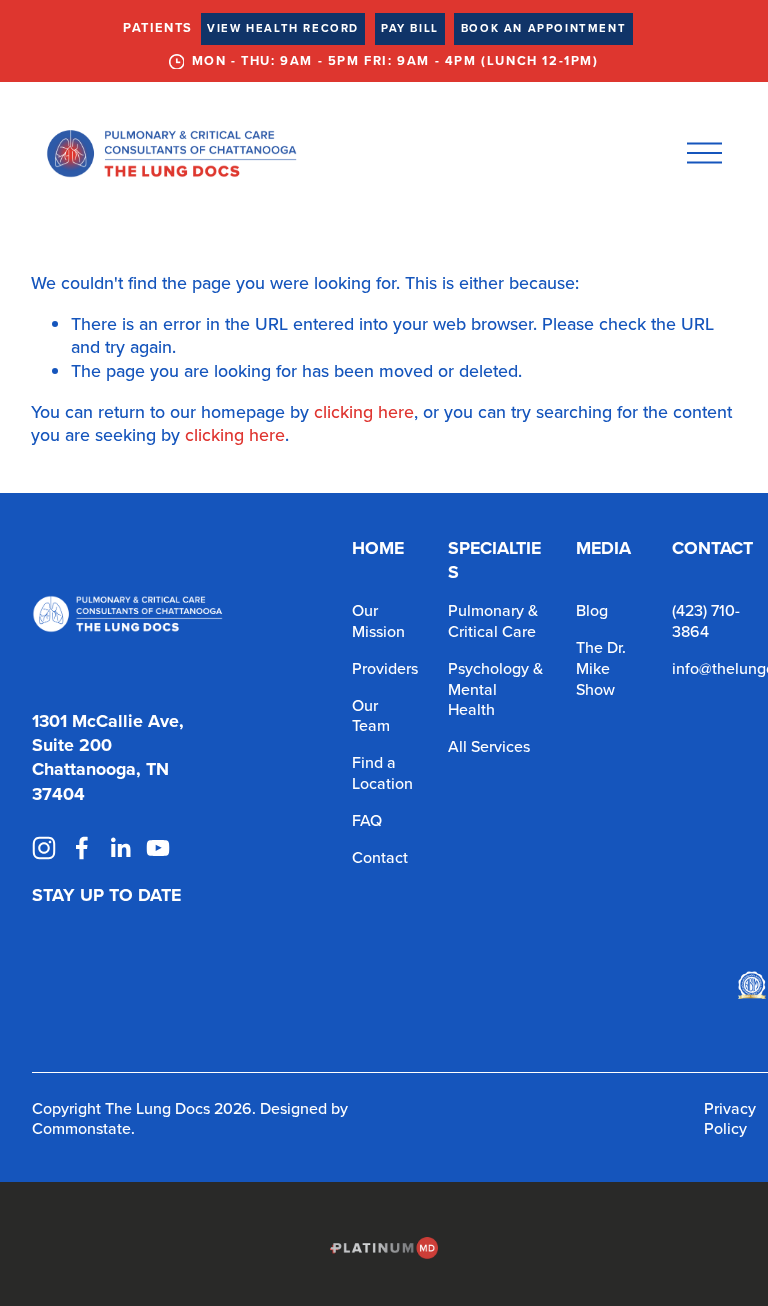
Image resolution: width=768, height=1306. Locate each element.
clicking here (364, 411)
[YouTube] (158, 848)
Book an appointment (543, 28)
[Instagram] (44, 848)
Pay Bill (410, 28)
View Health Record (283, 28)
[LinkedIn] (120, 848)
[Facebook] (82, 848)
